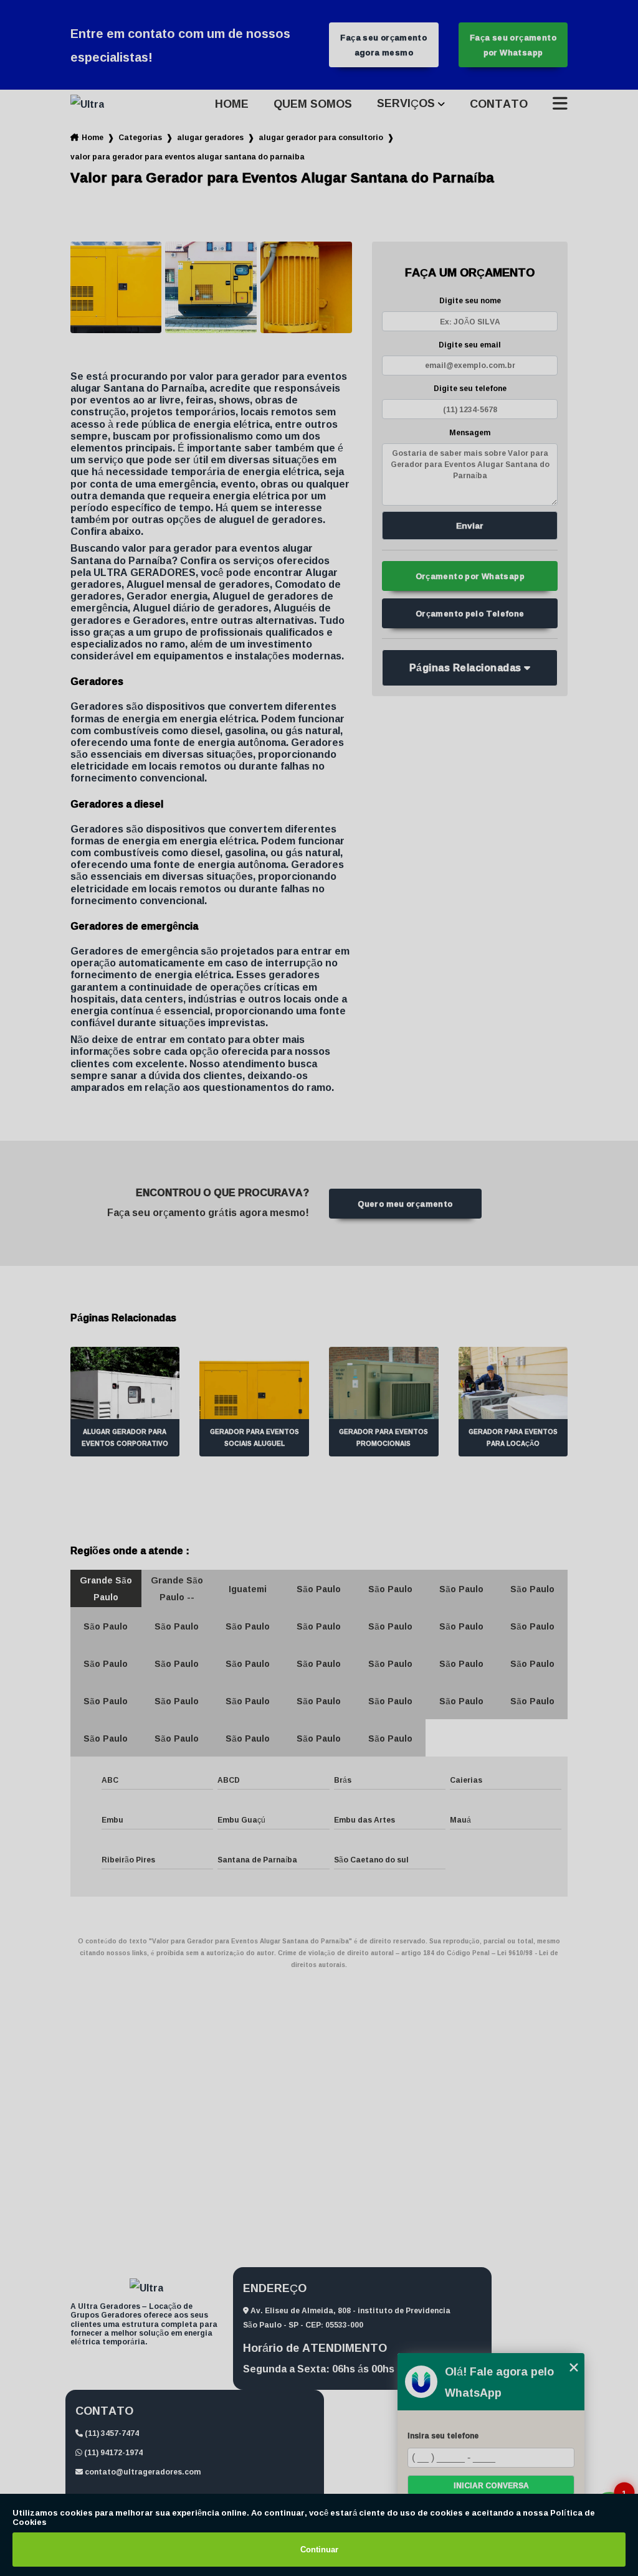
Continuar (319, 2550)
